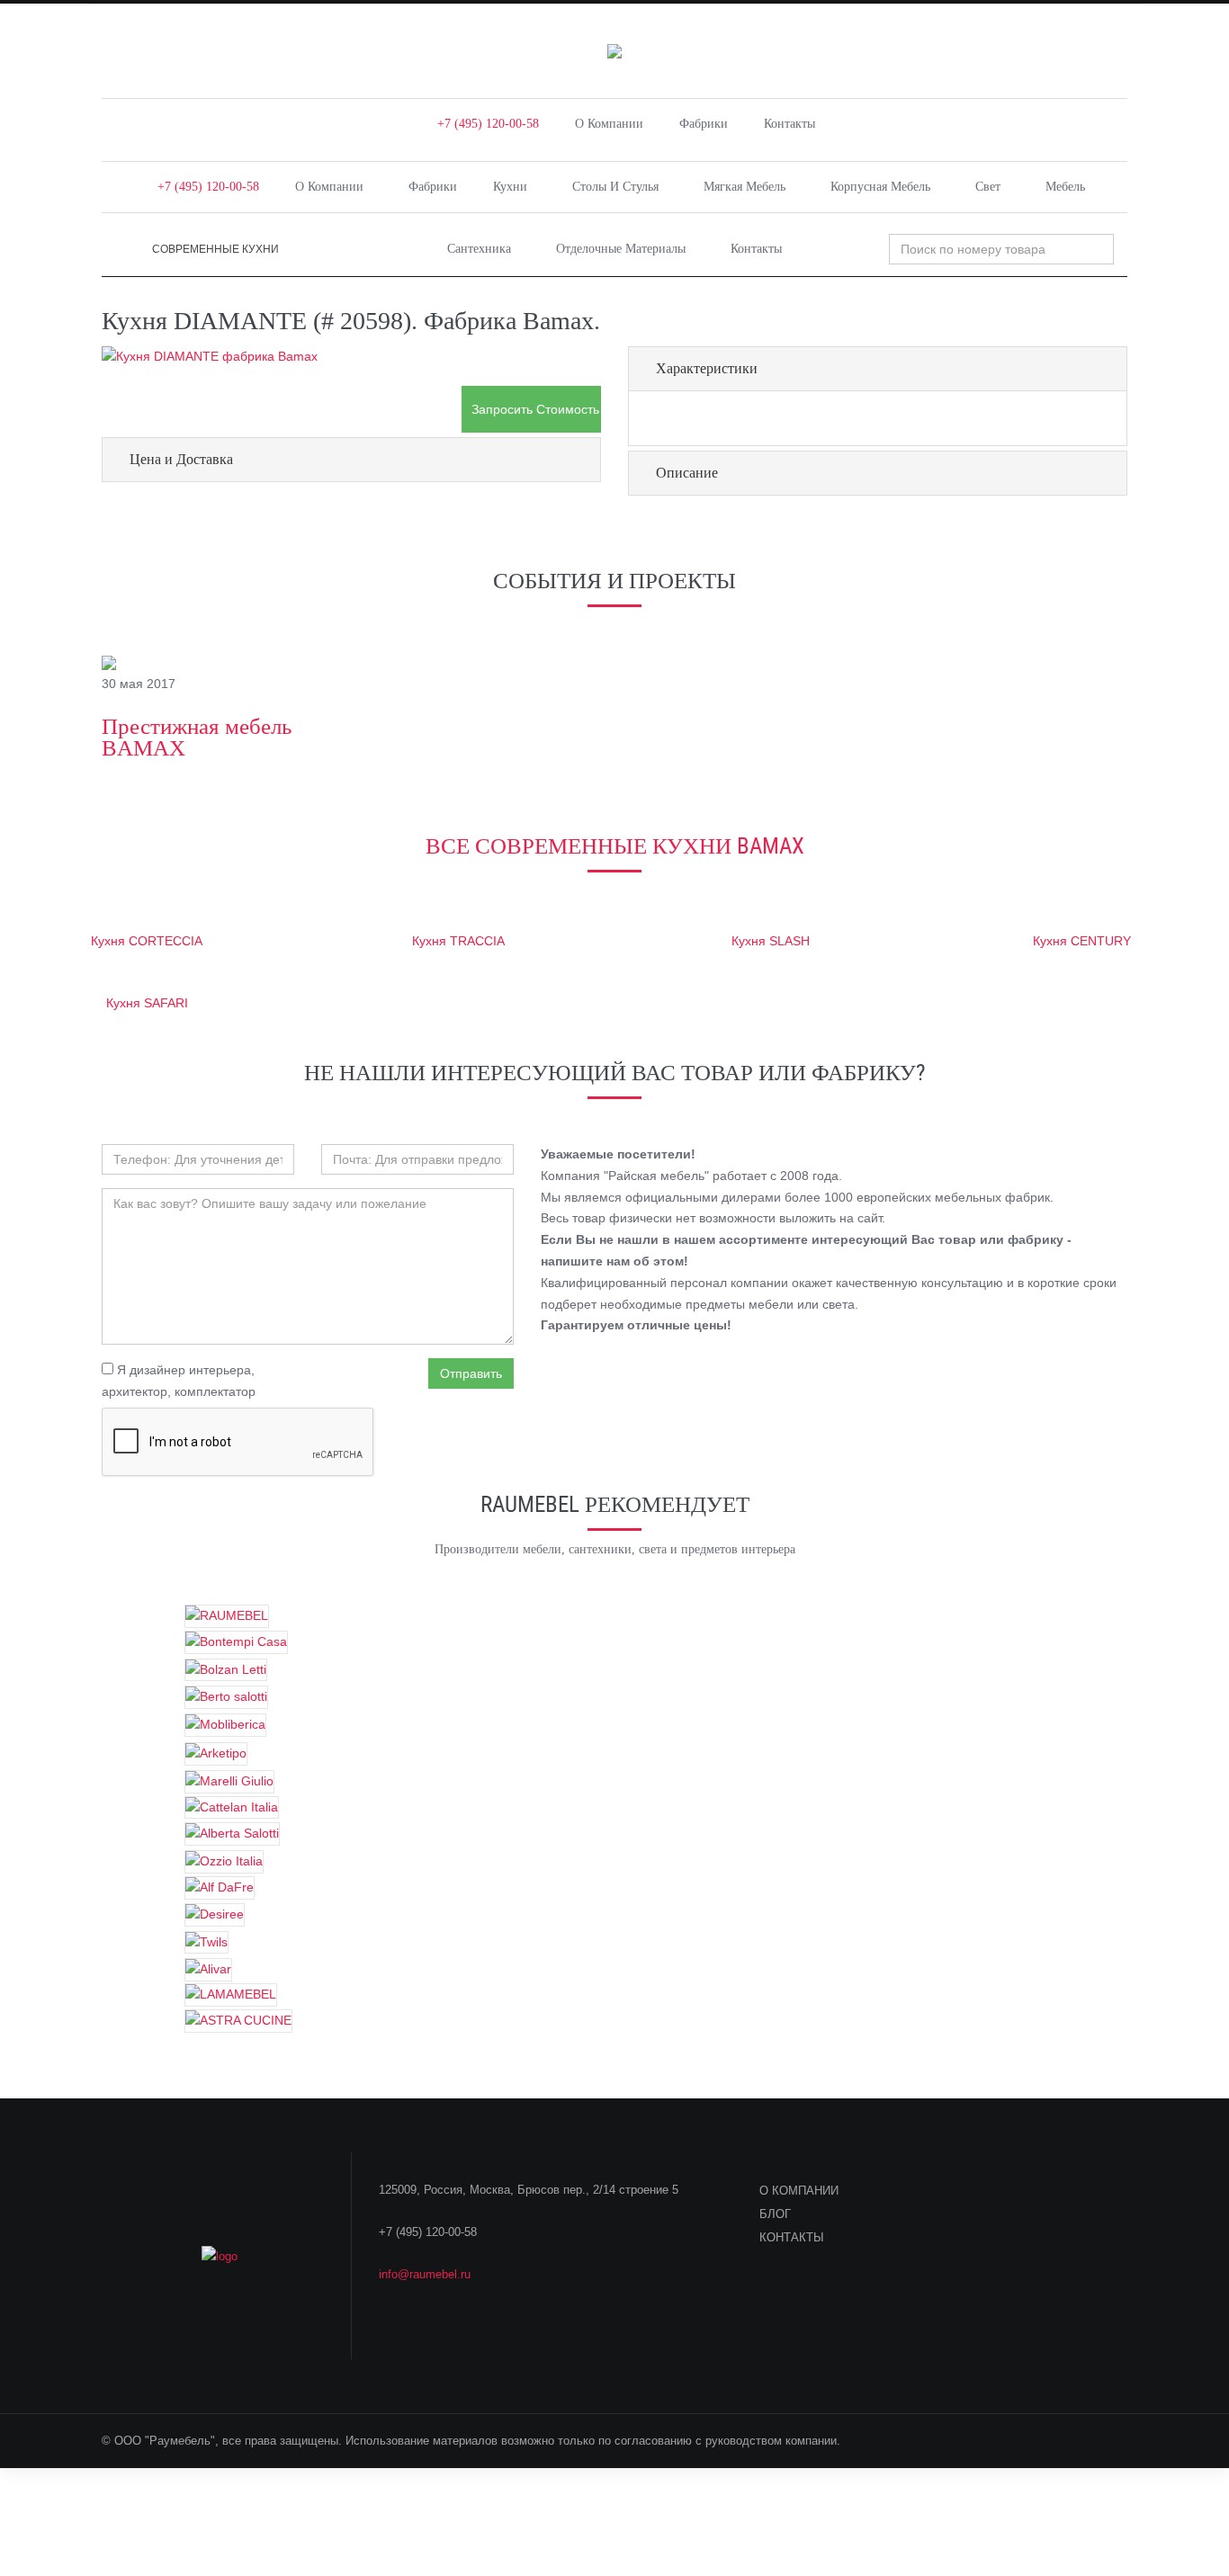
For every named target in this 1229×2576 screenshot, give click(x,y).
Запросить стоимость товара (536, 409)
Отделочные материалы (621, 249)
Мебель (1065, 187)
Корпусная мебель (880, 187)
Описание (687, 473)
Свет (988, 187)
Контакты (789, 124)
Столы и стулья (615, 187)
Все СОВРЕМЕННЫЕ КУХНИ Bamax (615, 846)
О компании (609, 124)
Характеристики (707, 368)
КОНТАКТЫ (792, 2237)
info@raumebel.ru (425, 2274)
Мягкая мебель (745, 187)
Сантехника (479, 249)
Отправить (471, 1373)
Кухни (510, 187)
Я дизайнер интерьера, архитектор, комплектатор (179, 1381)
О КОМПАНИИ (799, 2191)
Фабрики (704, 124)
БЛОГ (775, 2214)
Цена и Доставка (181, 459)
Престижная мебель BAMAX (197, 737)
